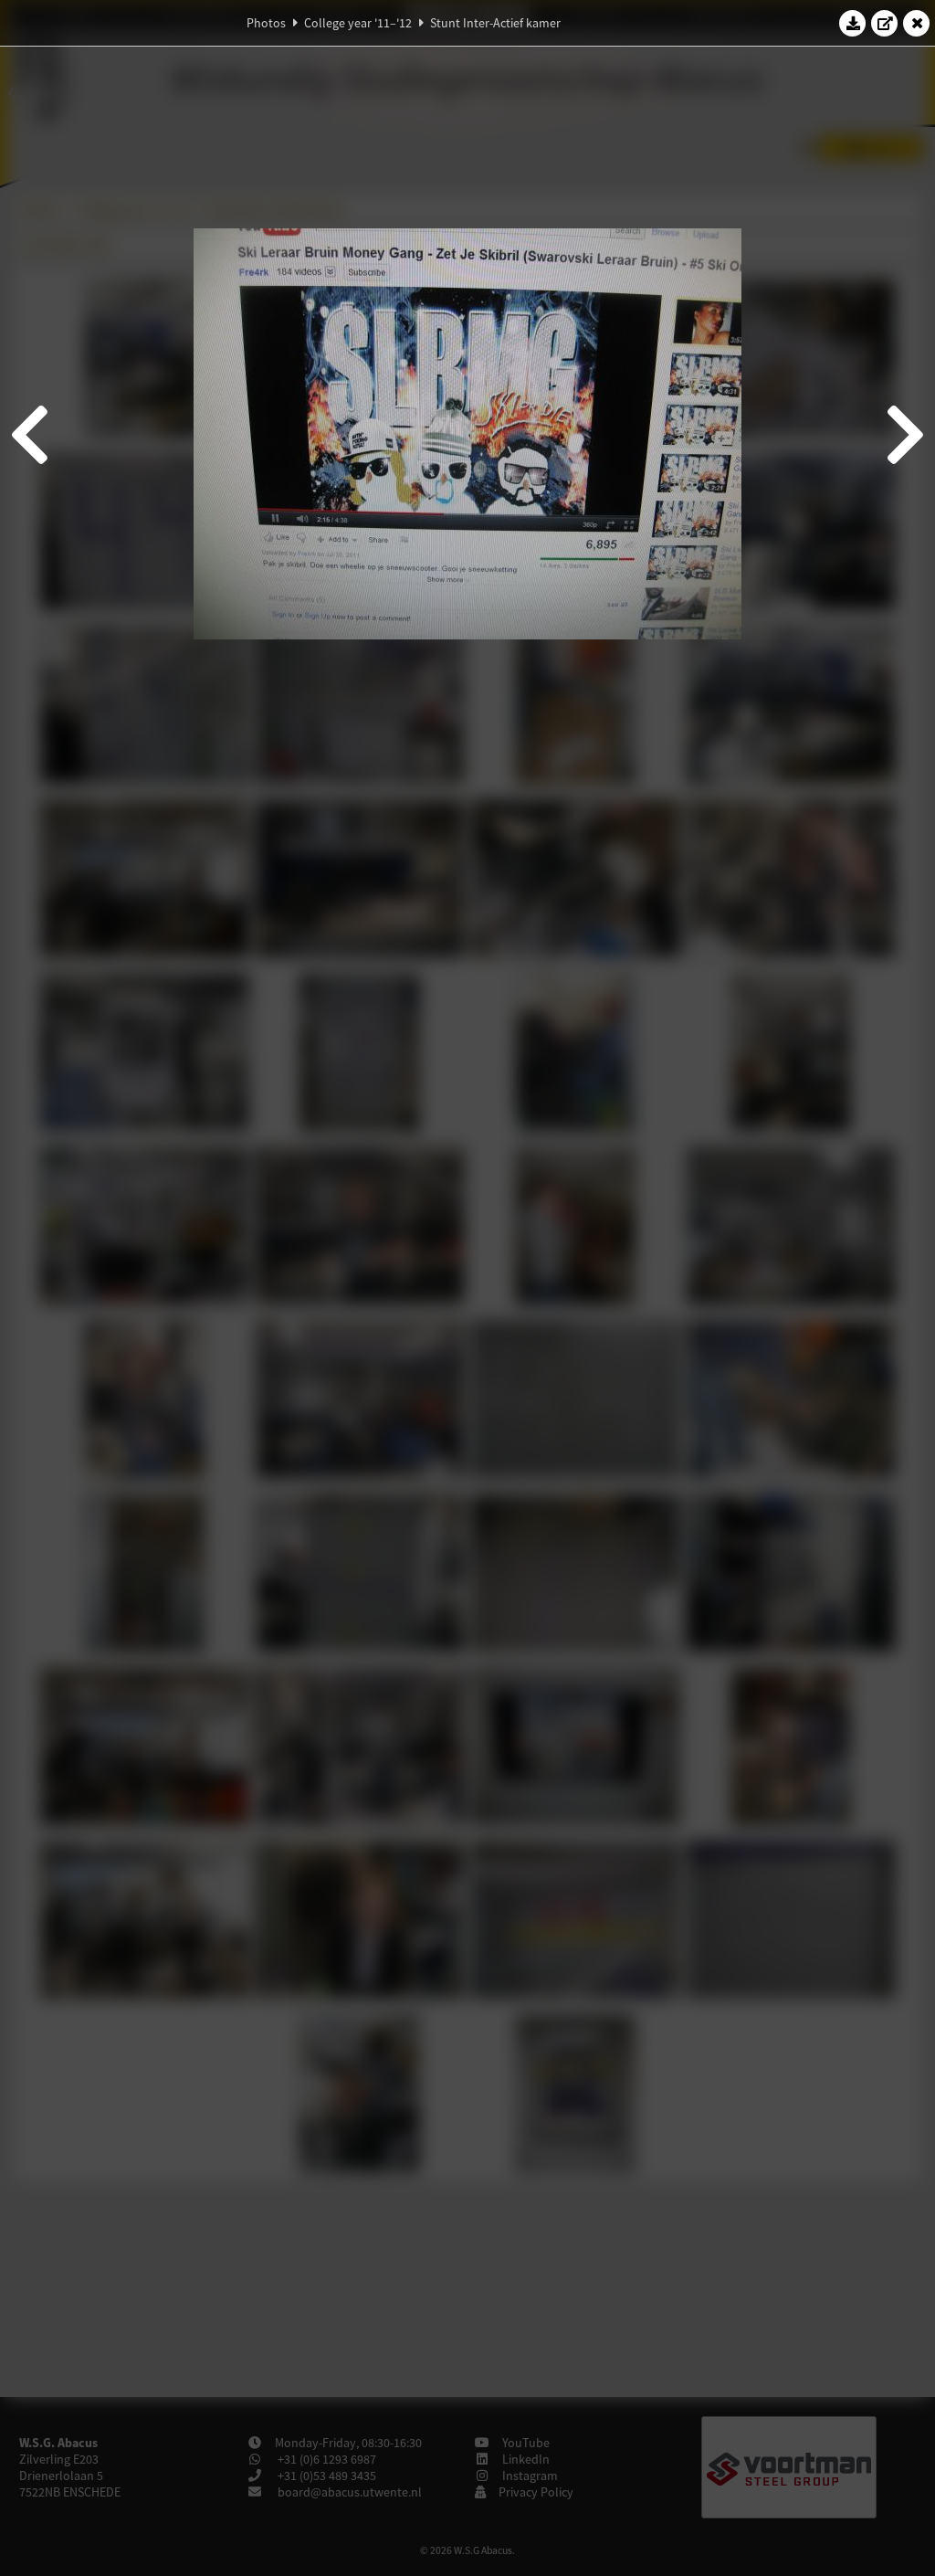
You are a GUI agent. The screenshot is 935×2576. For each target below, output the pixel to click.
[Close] (917, 23)
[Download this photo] (853, 23)
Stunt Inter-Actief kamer (495, 23)
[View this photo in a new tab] (885, 23)
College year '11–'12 (358, 23)
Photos (266, 23)
